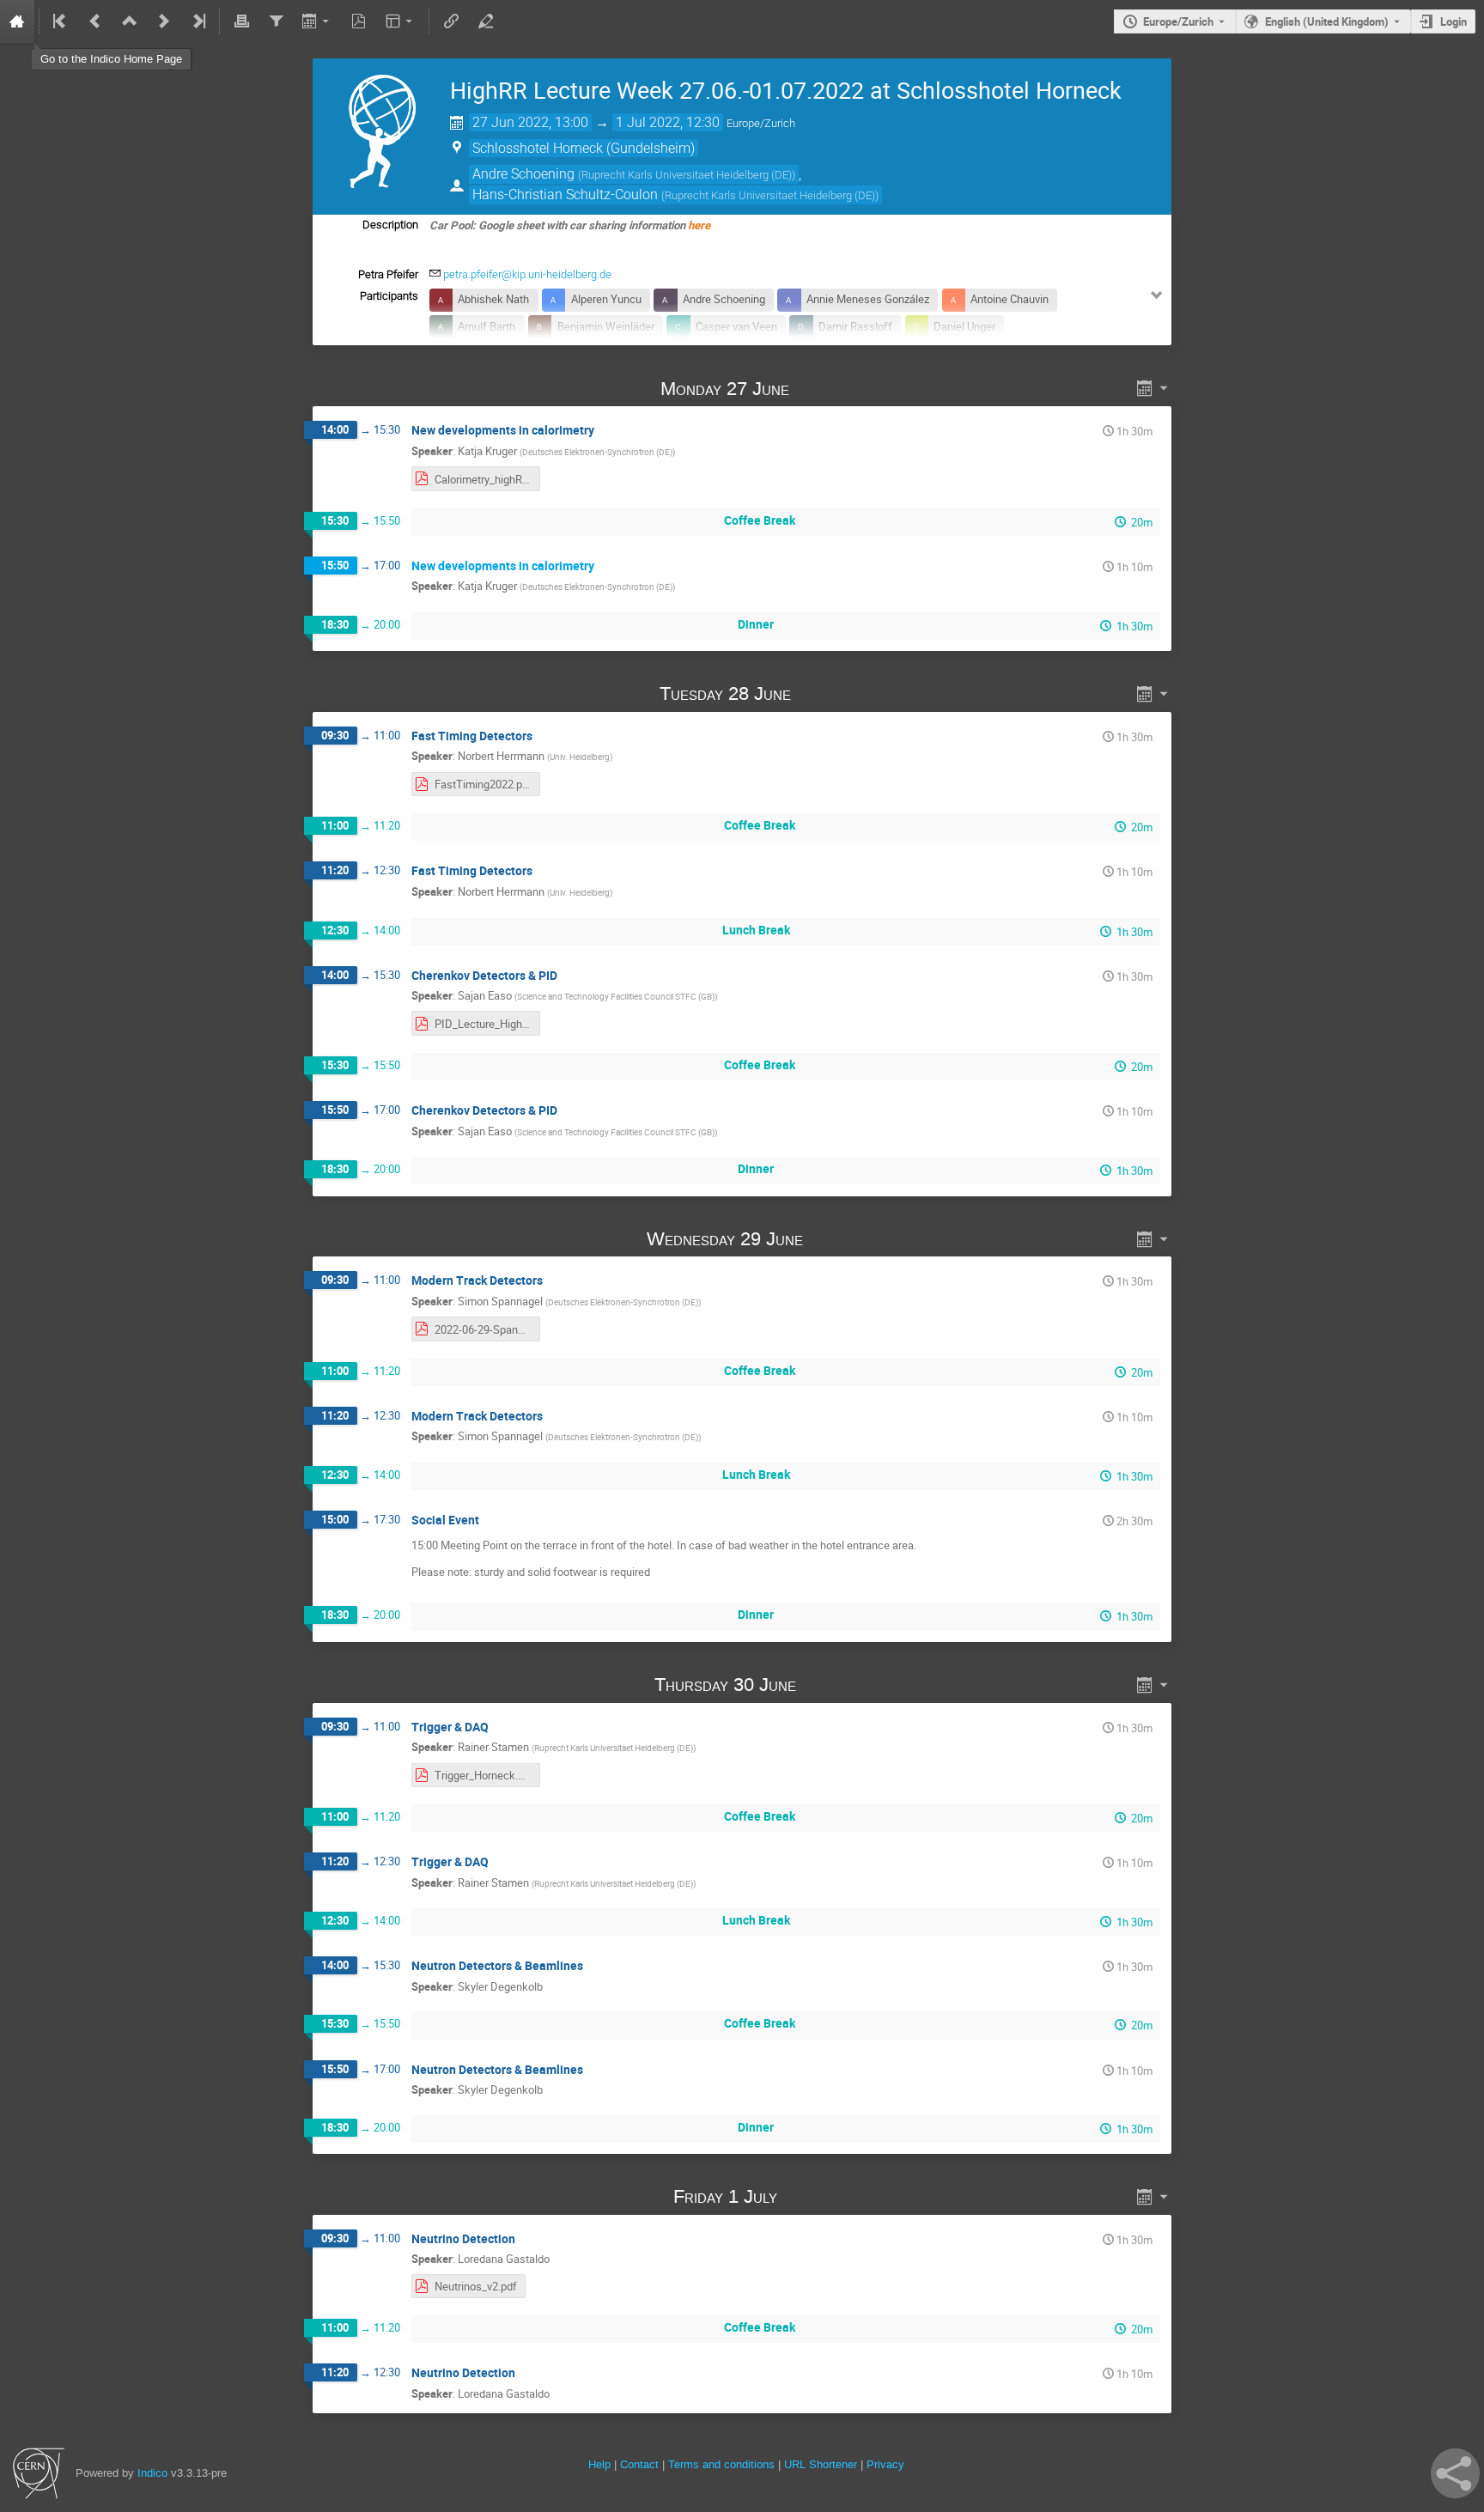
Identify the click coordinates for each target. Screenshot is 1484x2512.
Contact (639, 2464)
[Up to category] (130, 21)
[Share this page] (1455, 2473)
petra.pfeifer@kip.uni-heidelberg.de (527, 274)
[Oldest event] (61, 21)
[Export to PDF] (359, 21)
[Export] (317, 21)
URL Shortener (821, 2464)
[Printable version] (241, 21)
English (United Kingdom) (1327, 21)
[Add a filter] (276, 21)
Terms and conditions (721, 2464)
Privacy (885, 2464)
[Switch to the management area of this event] (485, 21)
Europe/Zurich (1178, 21)
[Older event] (95, 21)
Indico (152, 2473)
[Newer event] (164, 21)
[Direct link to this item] (814, 389)
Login (1454, 21)
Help (599, 2464)
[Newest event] (198, 21)
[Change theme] (401, 21)
